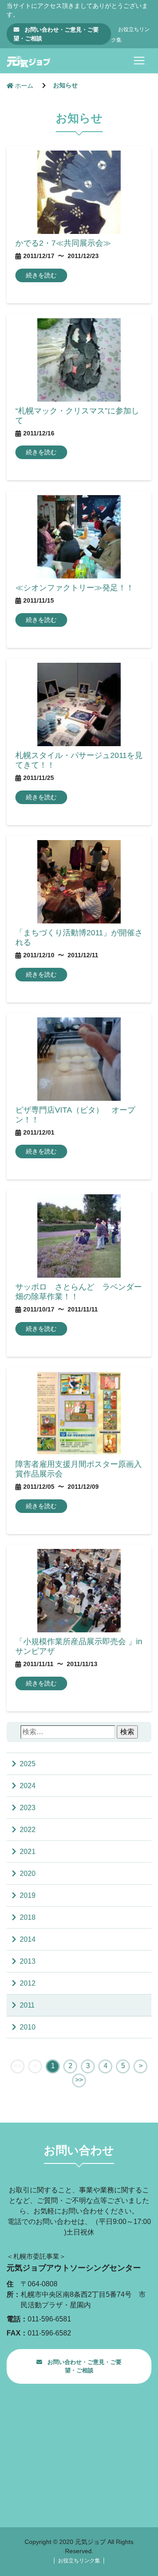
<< (18, 2066)
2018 (28, 1917)
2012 (28, 1983)
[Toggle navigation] (139, 61)
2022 (28, 1830)
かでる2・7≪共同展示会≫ (63, 243)
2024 (28, 1786)
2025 (28, 1764)
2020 (28, 1874)
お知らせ (65, 85)
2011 (27, 2005)
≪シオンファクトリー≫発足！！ (75, 587)
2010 (28, 2027)
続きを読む (41, 275)
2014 (28, 1939)
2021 (28, 1852)
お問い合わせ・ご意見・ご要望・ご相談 (56, 34)
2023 (28, 1808)
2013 (28, 1961)
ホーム (24, 86)
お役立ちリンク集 (79, 2561)
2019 (28, 1895)
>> (79, 2080)
